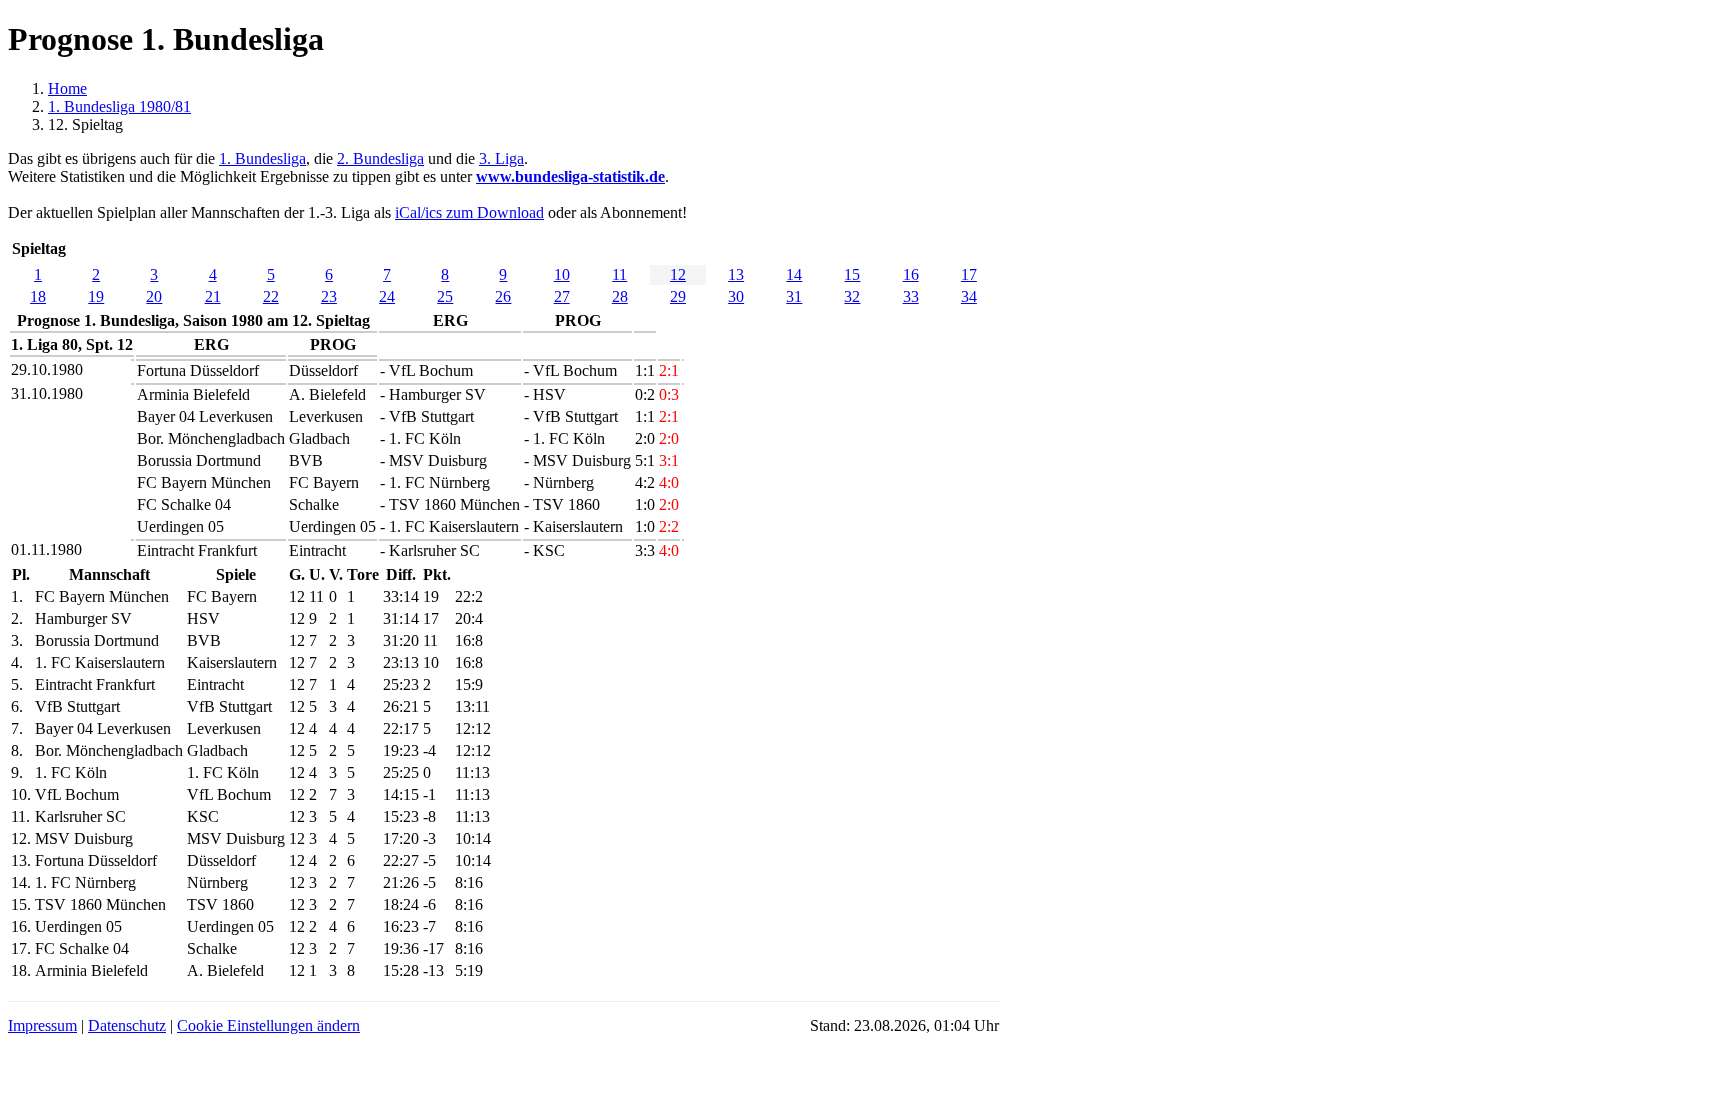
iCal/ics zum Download (469, 212)
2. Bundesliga (380, 158)
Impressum (42, 1025)
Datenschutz (127, 1025)
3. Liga (501, 158)
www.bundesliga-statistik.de (570, 176)
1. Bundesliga (262, 158)
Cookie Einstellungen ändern (268, 1025)
